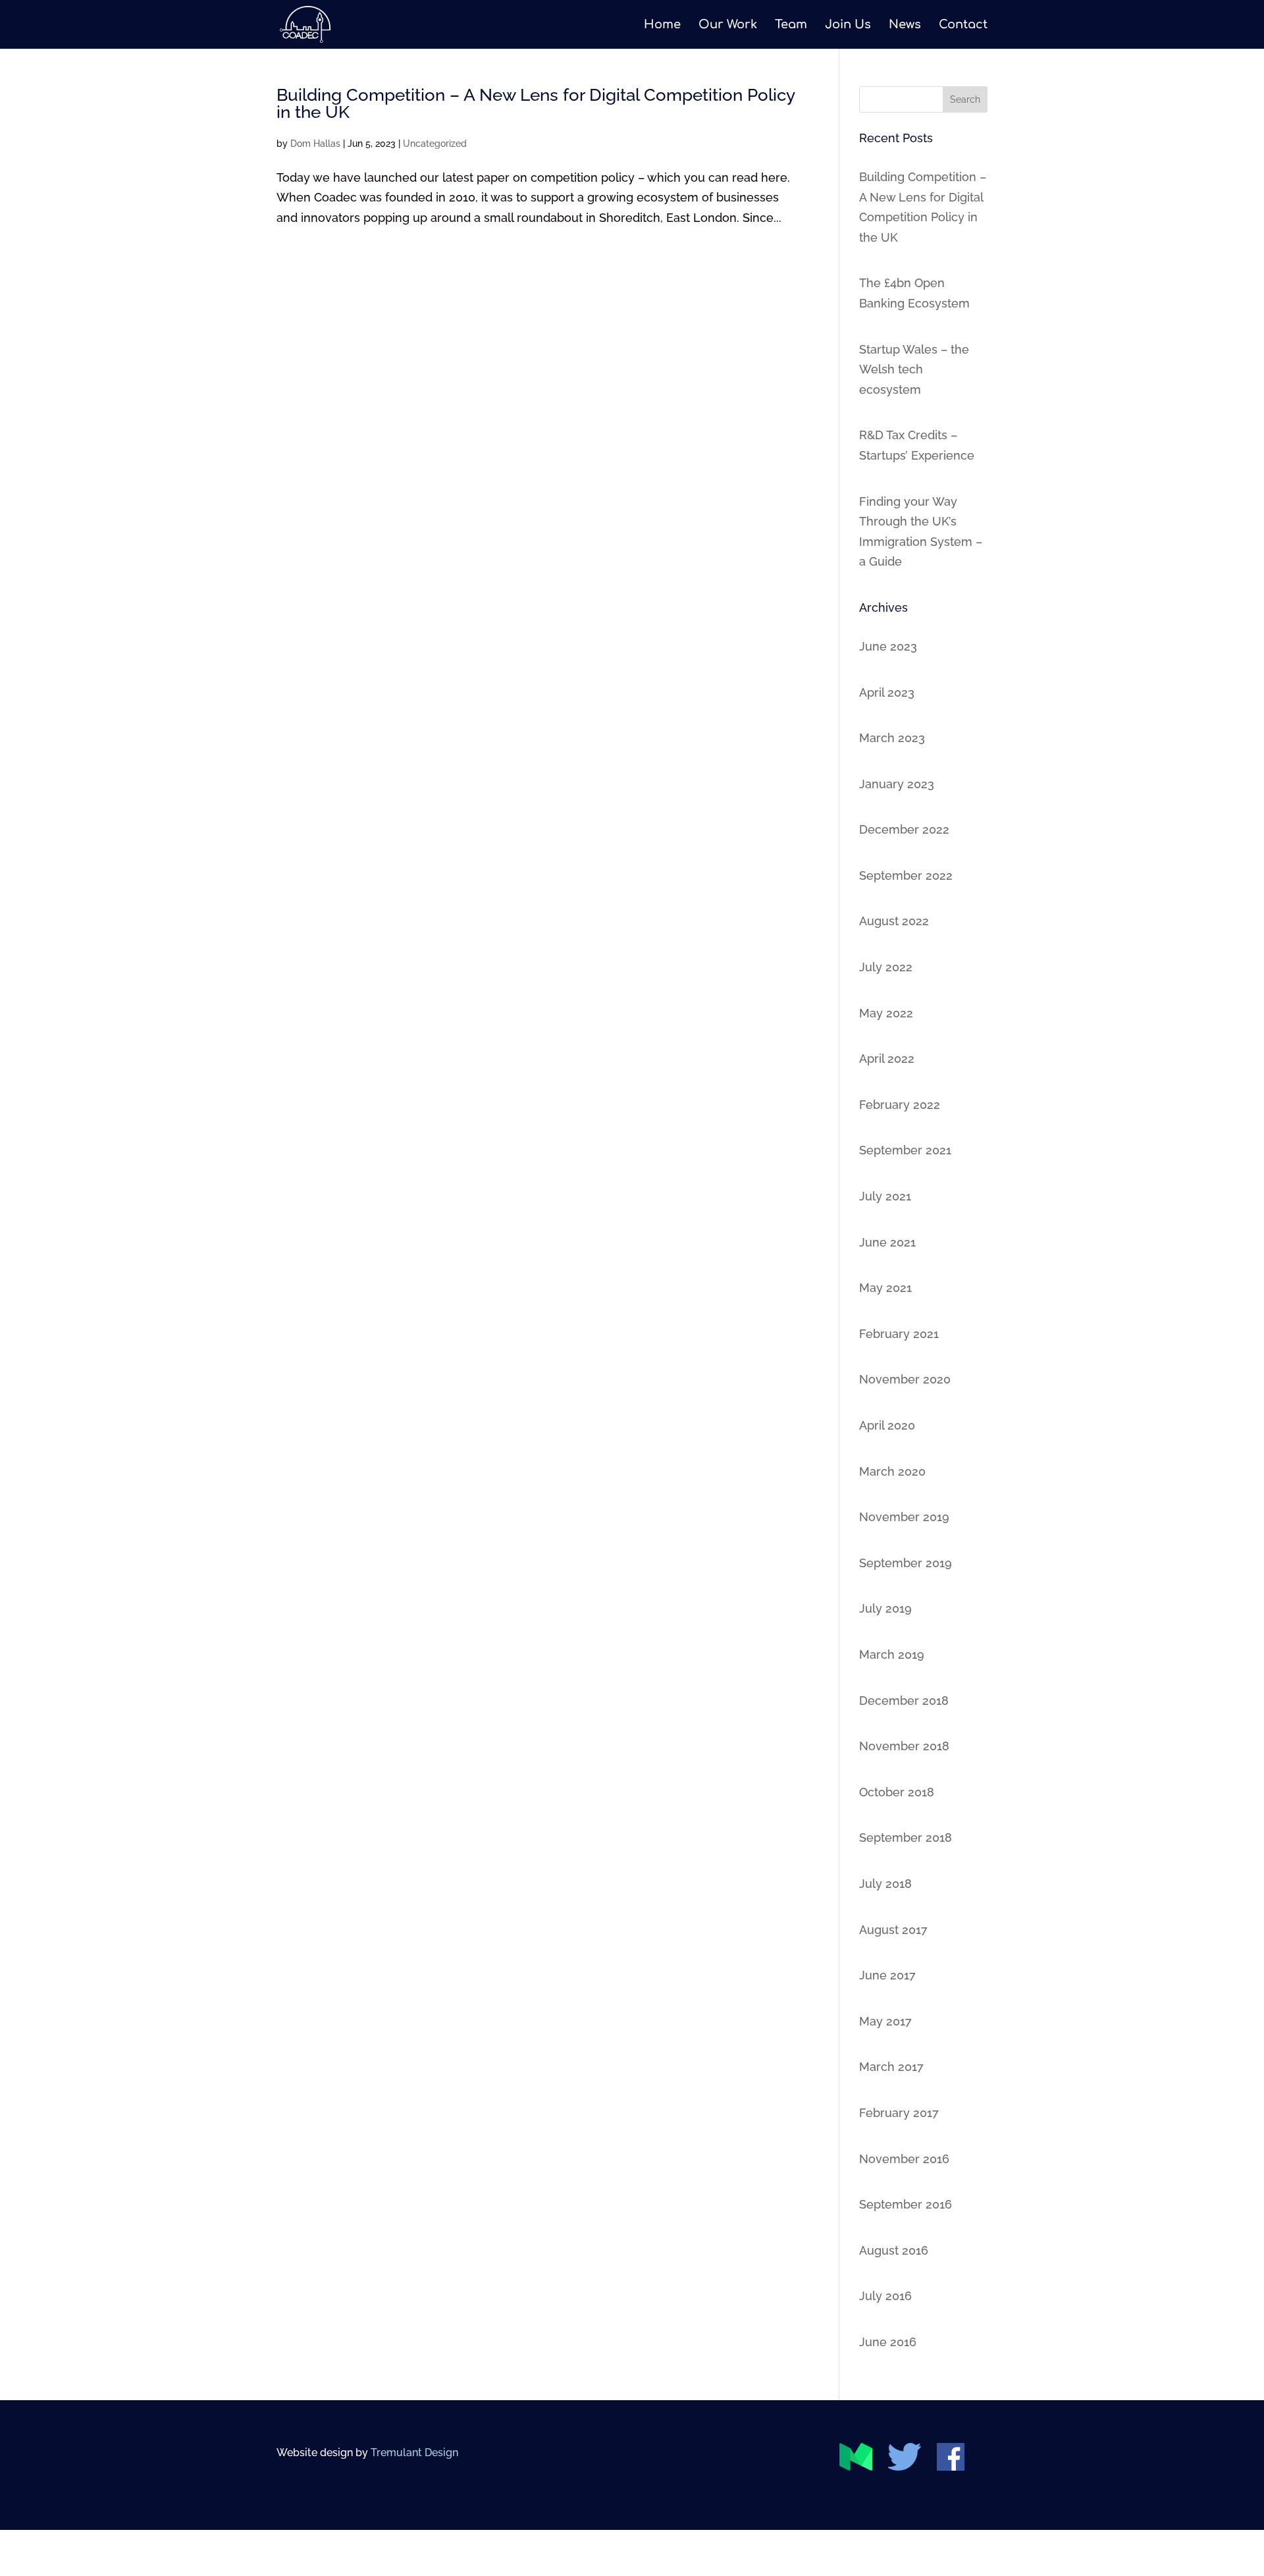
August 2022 (894, 921)
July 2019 (885, 1608)
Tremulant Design (414, 2453)
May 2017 (885, 2021)
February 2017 (899, 2113)
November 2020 (905, 1379)
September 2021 (905, 1150)
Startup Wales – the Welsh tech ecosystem (914, 369)
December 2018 (904, 1701)
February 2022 (900, 1105)
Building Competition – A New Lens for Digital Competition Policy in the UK (536, 103)
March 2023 (892, 738)
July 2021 (885, 1196)
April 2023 (887, 692)
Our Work (728, 25)
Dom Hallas (315, 144)
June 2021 (887, 1242)
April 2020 (887, 1425)
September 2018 (906, 1838)
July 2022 (886, 967)
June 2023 (888, 646)
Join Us (848, 25)
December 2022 (904, 829)
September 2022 (906, 875)
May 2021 (885, 1288)
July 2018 (885, 1884)
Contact (963, 25)
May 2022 (886, 1013)
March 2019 (892, 1654)
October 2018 (897, 1792)
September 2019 (906, 1563)
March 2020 (892, 1471)
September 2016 (906, 2204)
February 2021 (899, 1334)
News (905, 25)
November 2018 (904, 1746)
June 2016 (888, 2342)
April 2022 (887, 1059)
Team (791, 25)
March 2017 (891, 2067)
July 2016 (885, 2296)
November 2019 (904, 1517)
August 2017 (893, 1930)
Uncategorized (435, 144)
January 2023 (897, 784)
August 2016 (894, 2250)
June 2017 (887, 1975)
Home (662, 25)
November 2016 (904, 2159)
